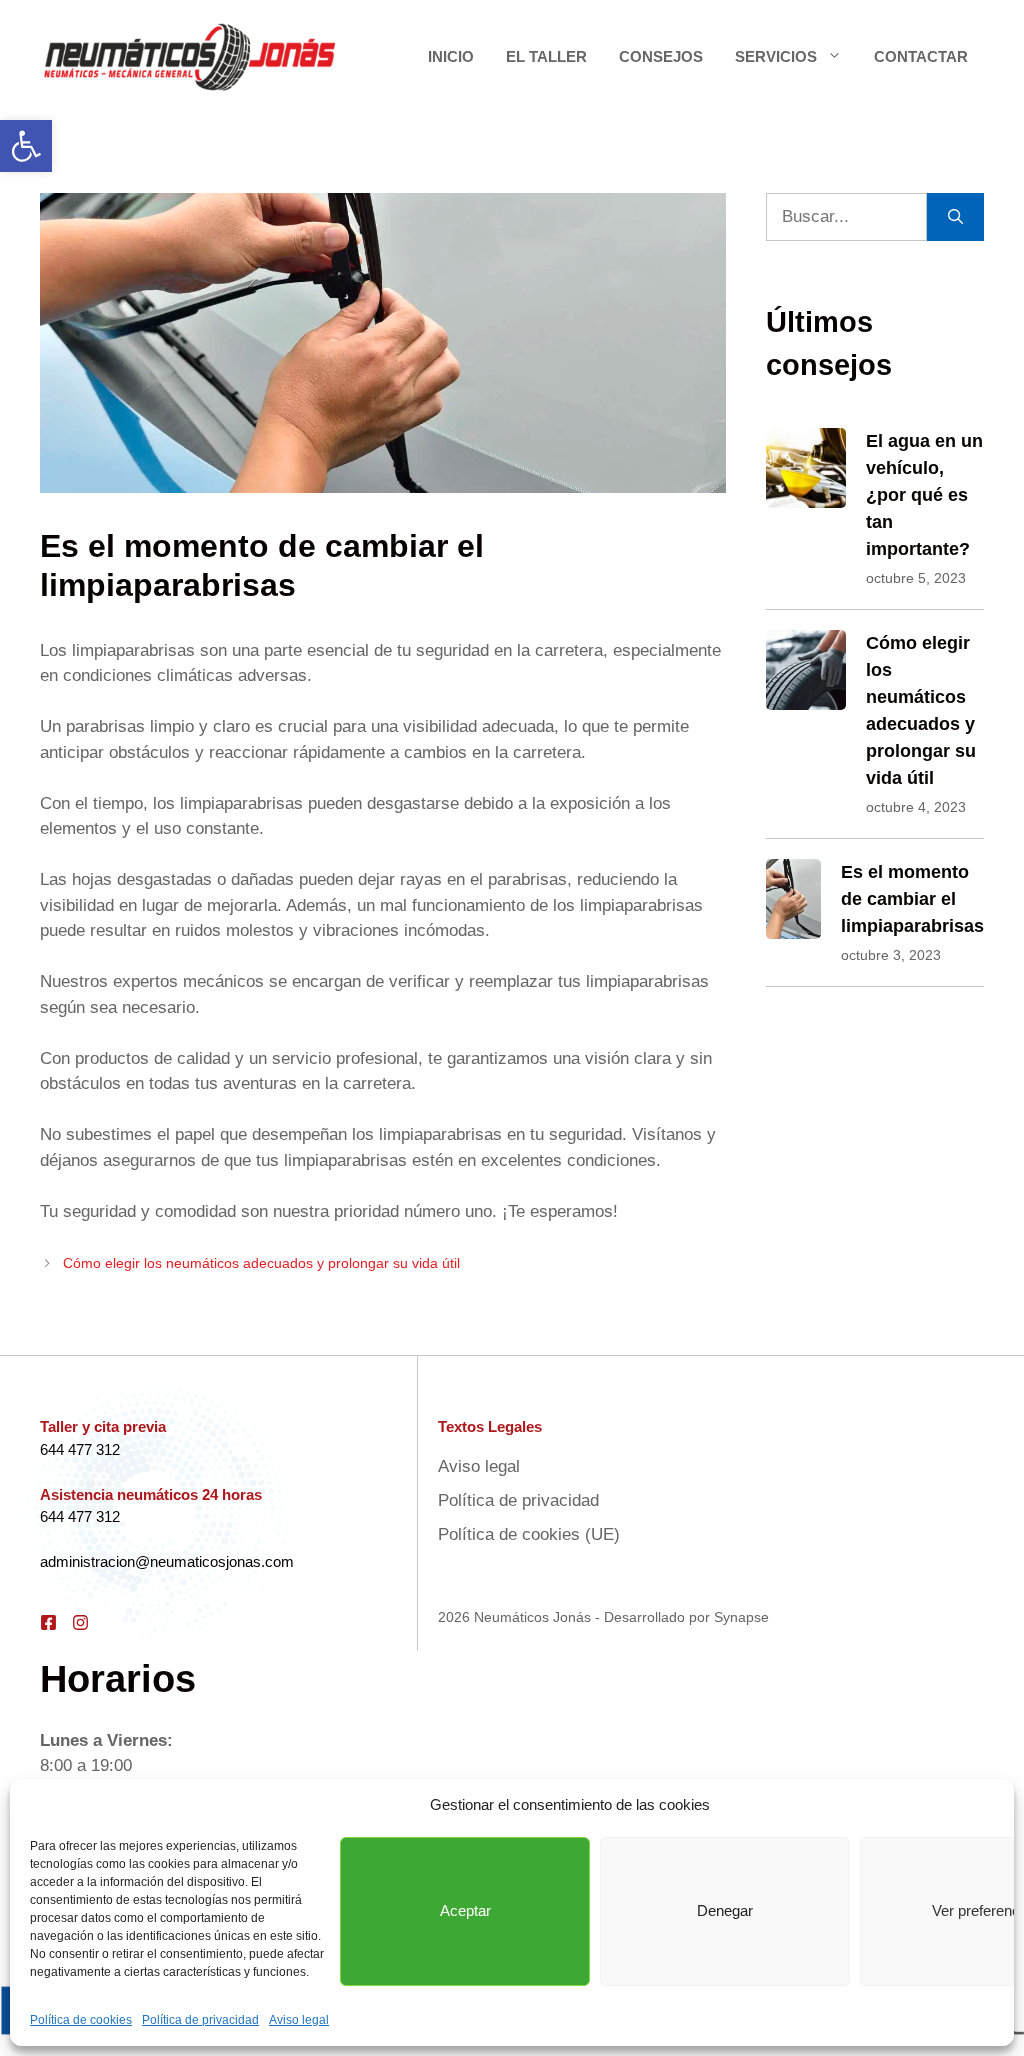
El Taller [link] (546, 56)
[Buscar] (955, 217)
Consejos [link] (661, 56)
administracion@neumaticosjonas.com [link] (167, 1561)
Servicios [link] (776, 56)
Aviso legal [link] (299, 2020)
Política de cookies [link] (81, 2020)
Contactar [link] (921, 56)
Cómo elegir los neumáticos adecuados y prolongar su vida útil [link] (261, 1263)
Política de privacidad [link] (200, 2020)
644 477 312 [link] (80, 1449)
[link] (26, 146)
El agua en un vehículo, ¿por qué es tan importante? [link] (924, 495)
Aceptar (465, 1910)
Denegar (725, 1910)
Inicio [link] (451, 56)
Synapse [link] (741, 1617)
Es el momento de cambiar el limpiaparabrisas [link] (912, 899)
